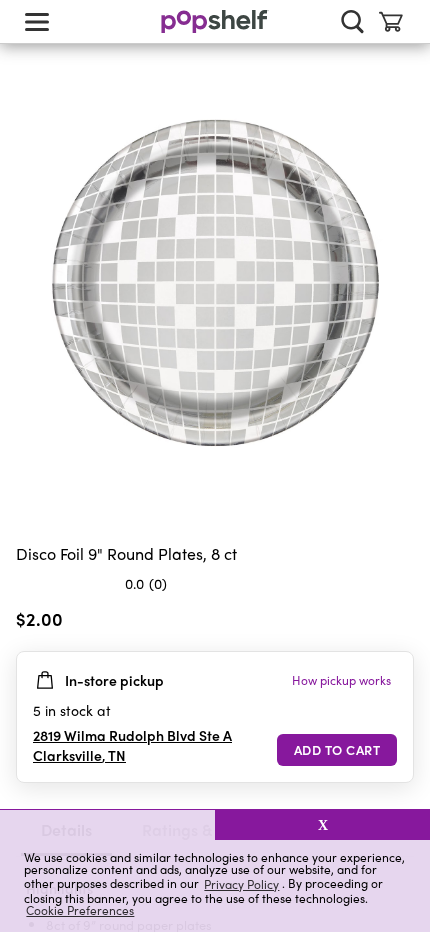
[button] (107, 825)
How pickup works (341, 680)
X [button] (323, 825)
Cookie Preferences (80, 910)
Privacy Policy (241, 883)
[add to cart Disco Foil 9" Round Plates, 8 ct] (337, 750)
